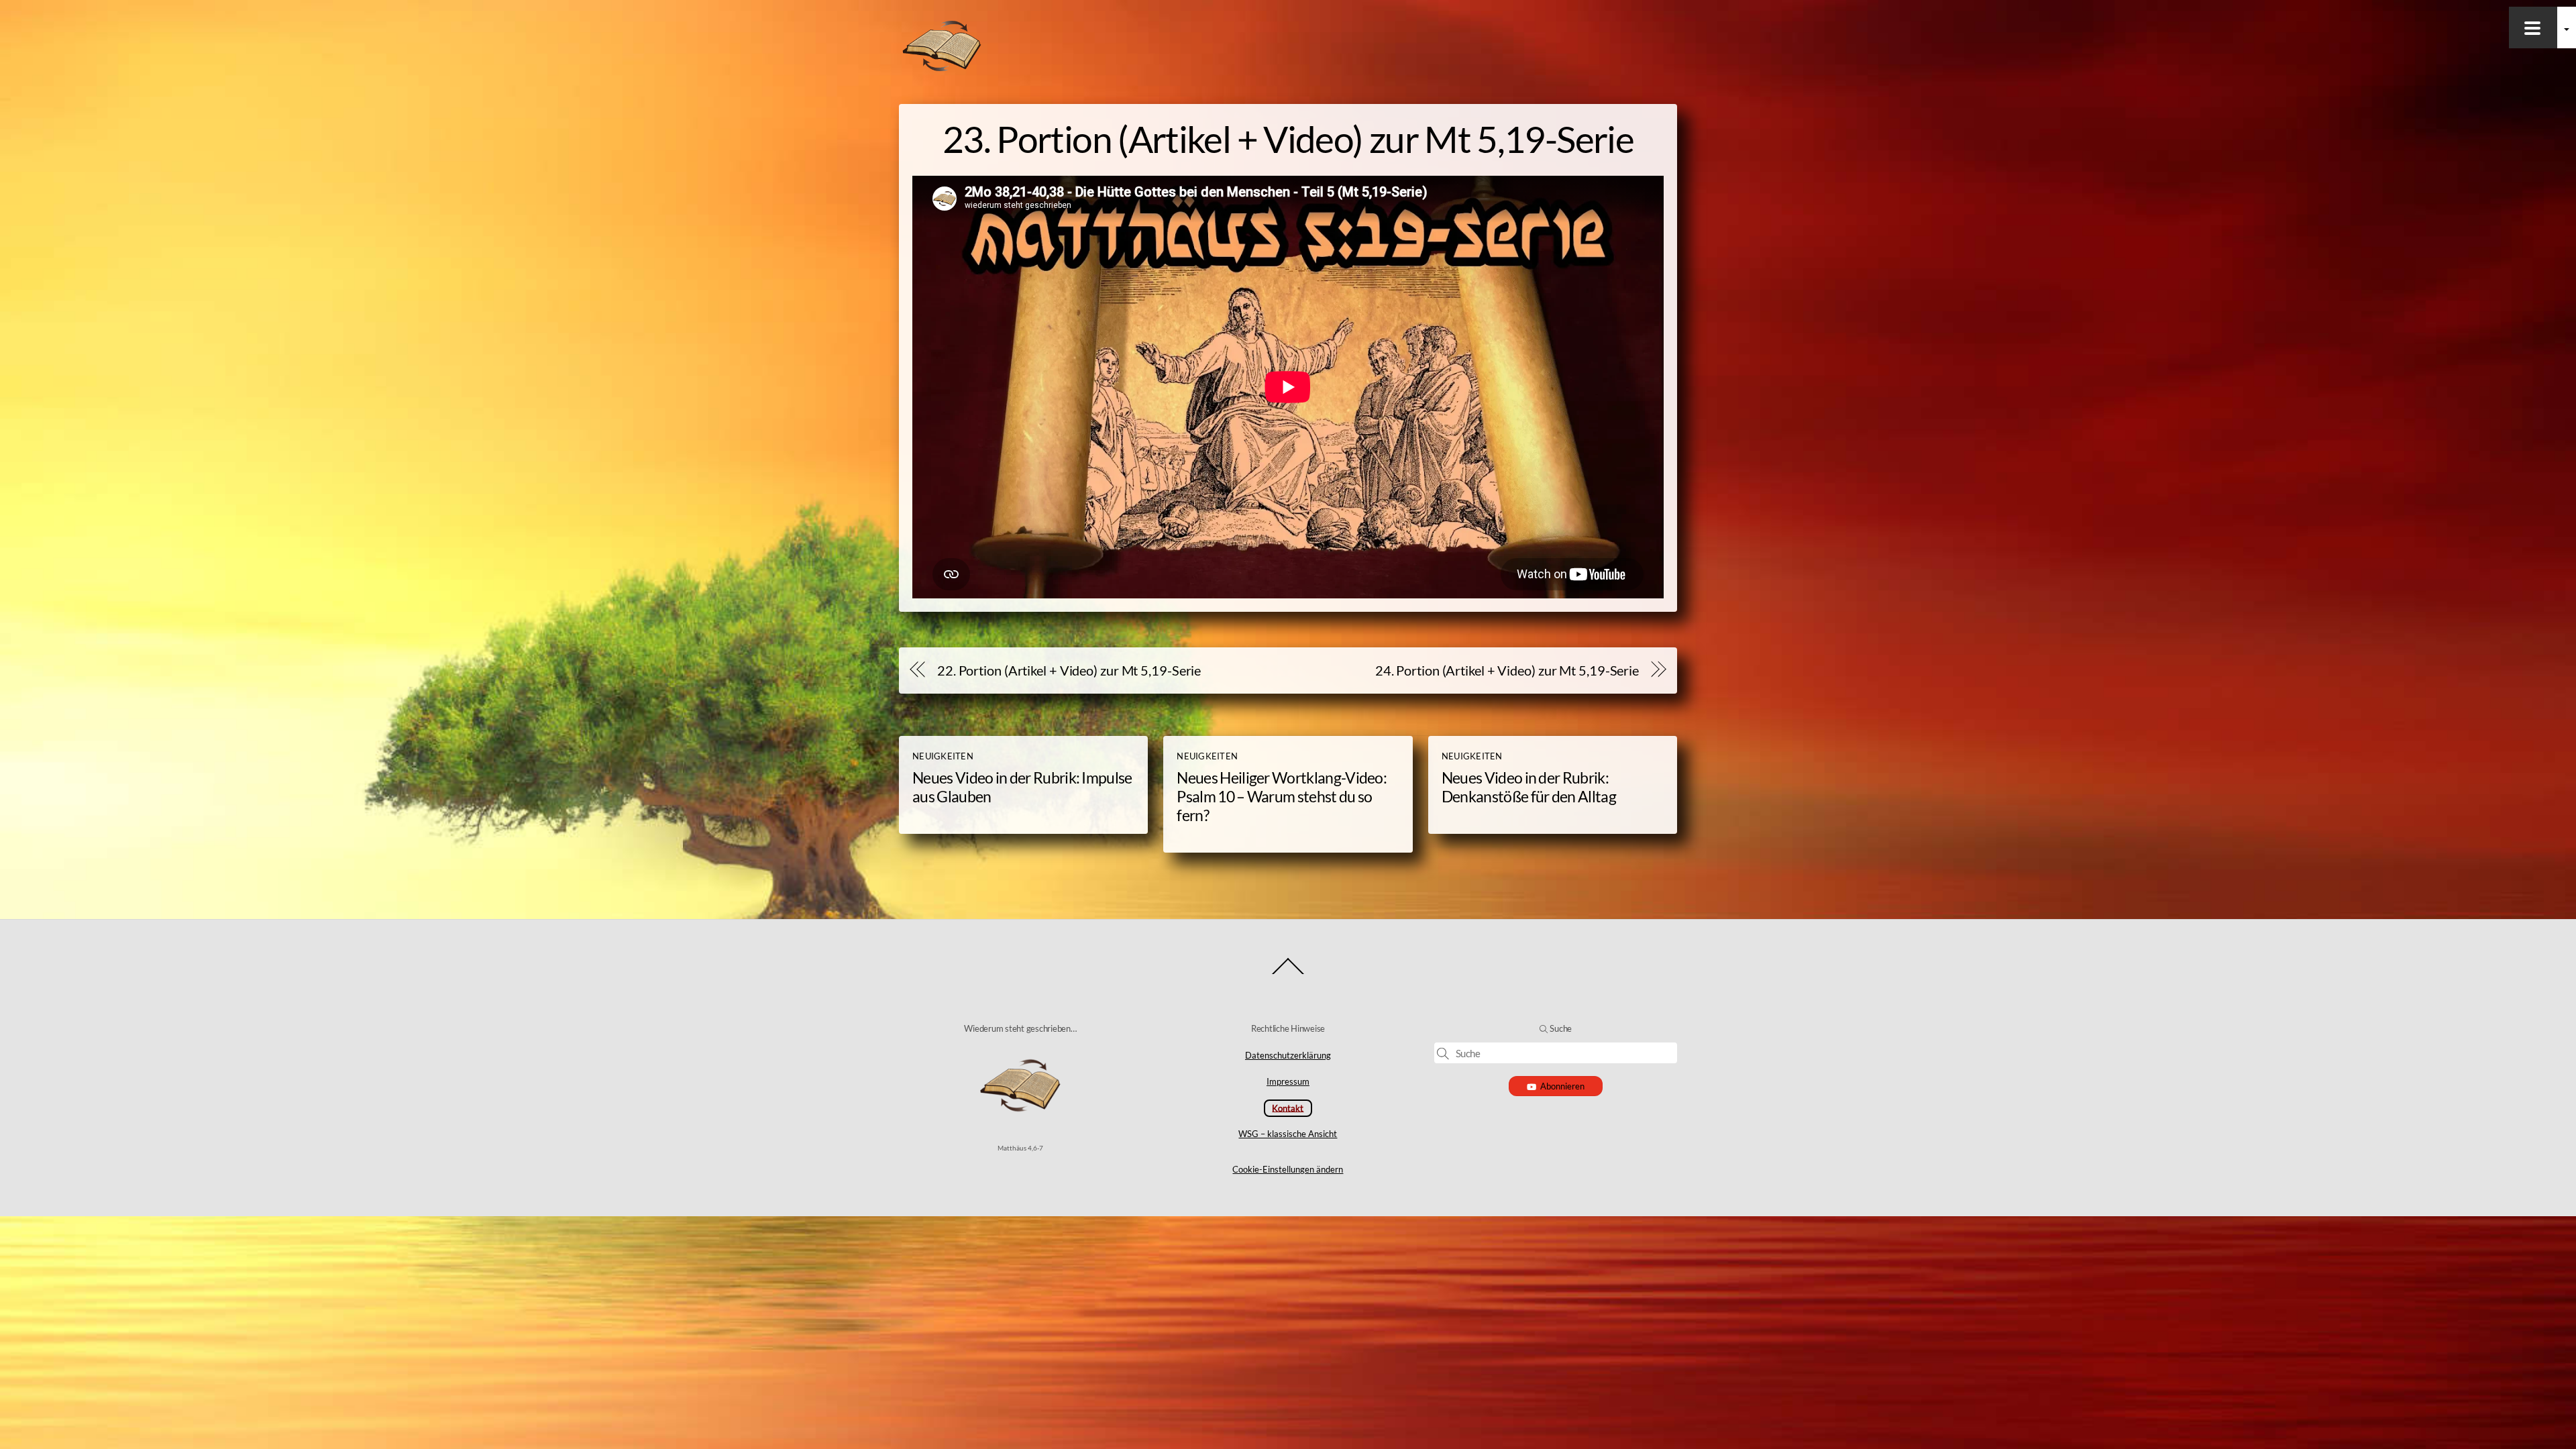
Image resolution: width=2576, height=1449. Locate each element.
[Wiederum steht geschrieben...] (942, 68)
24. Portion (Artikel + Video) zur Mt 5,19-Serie (1507, 670)
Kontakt (1288, 1108)
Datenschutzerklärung (1288, 1055)
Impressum (1288, 1081)
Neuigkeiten (943, 756)
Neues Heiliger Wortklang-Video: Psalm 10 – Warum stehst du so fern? (1282, 796)
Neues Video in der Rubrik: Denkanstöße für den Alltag (1529, 787)
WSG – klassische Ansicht (1288, 1134)
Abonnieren (1562, 1086)
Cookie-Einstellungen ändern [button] (1288, 1169)
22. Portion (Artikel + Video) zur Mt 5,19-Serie (1069, 670)
